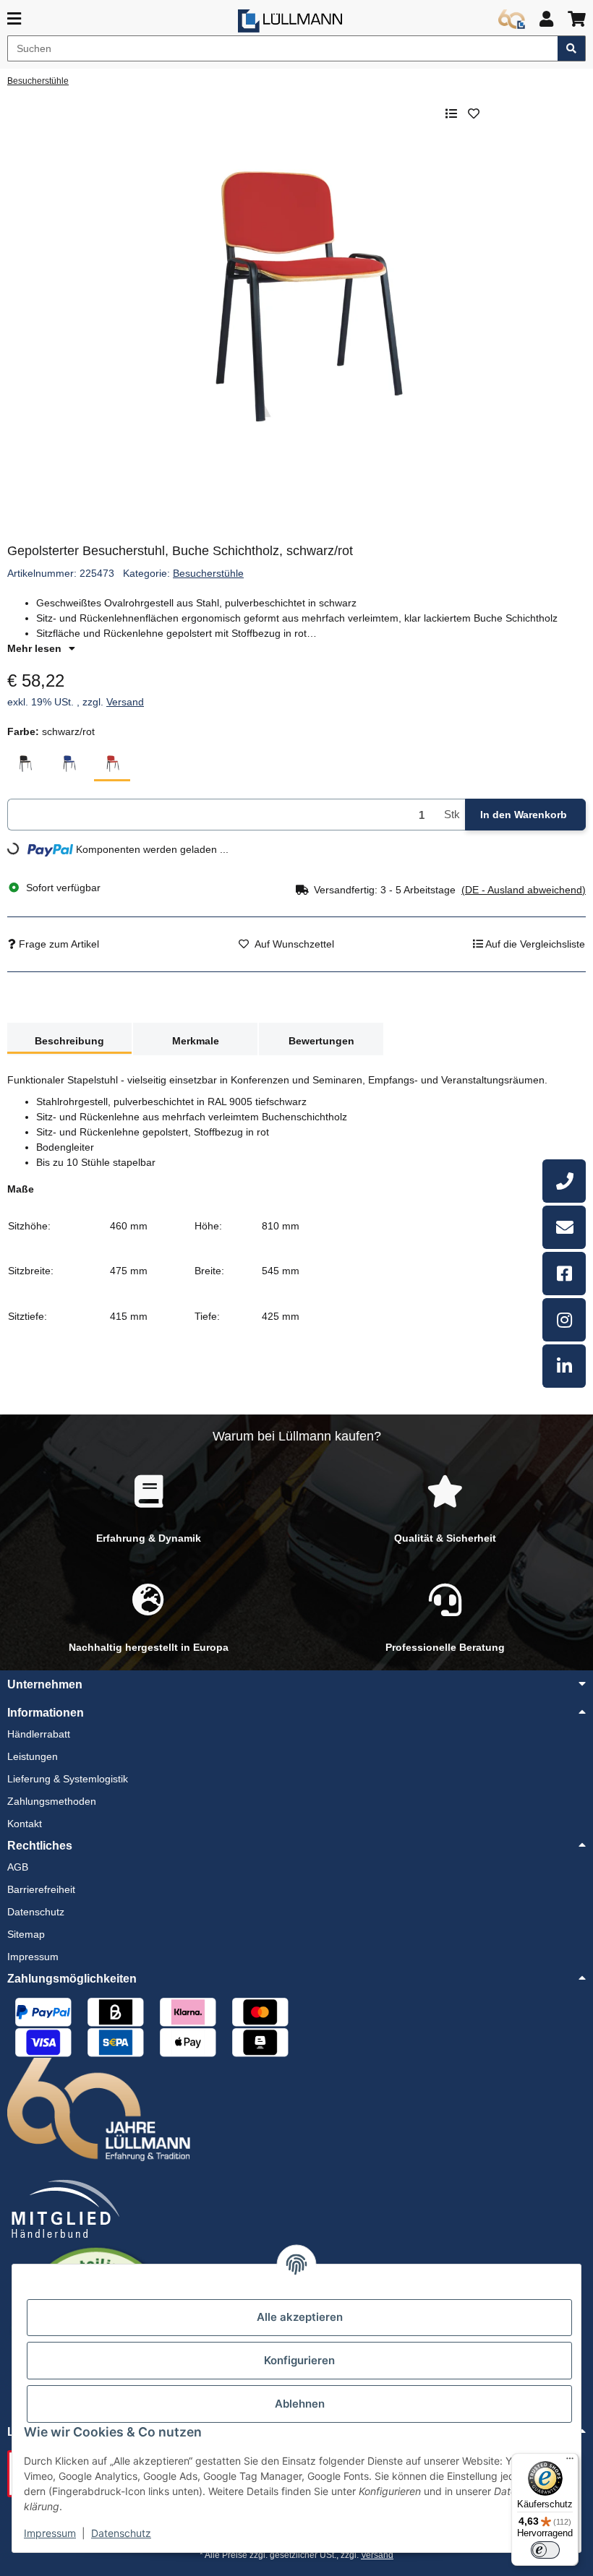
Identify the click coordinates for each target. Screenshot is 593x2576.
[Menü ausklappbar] (14, 19)
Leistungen (33, 1756)
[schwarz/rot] (112, 763)
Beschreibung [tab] (69, 1041)
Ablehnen (300, 2404)
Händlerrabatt (39, 1734)
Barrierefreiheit (41, 1889)
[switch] (545, 2550)
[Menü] (570, 2462)
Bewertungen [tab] (321, 1041)
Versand (125, 702)
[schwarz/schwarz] (25, 763)
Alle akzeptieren (300, 2317)
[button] (546, 19)
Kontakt (25, 1824)
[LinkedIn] (564, 1366)
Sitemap (26, 1934)
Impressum (50, 2533)
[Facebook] (564, 1274)
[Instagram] (564, 1320)
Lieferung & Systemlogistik (68, 1779)
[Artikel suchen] (572, 48)
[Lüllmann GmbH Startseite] (290, 21)
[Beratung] (564, 1181)
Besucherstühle (208, 573)
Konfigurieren (299, 2360)
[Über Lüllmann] (512, 20)
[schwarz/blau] (69, 763)
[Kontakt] (564, 1227)
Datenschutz (121, 2533)
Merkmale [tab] (196, 1041)
